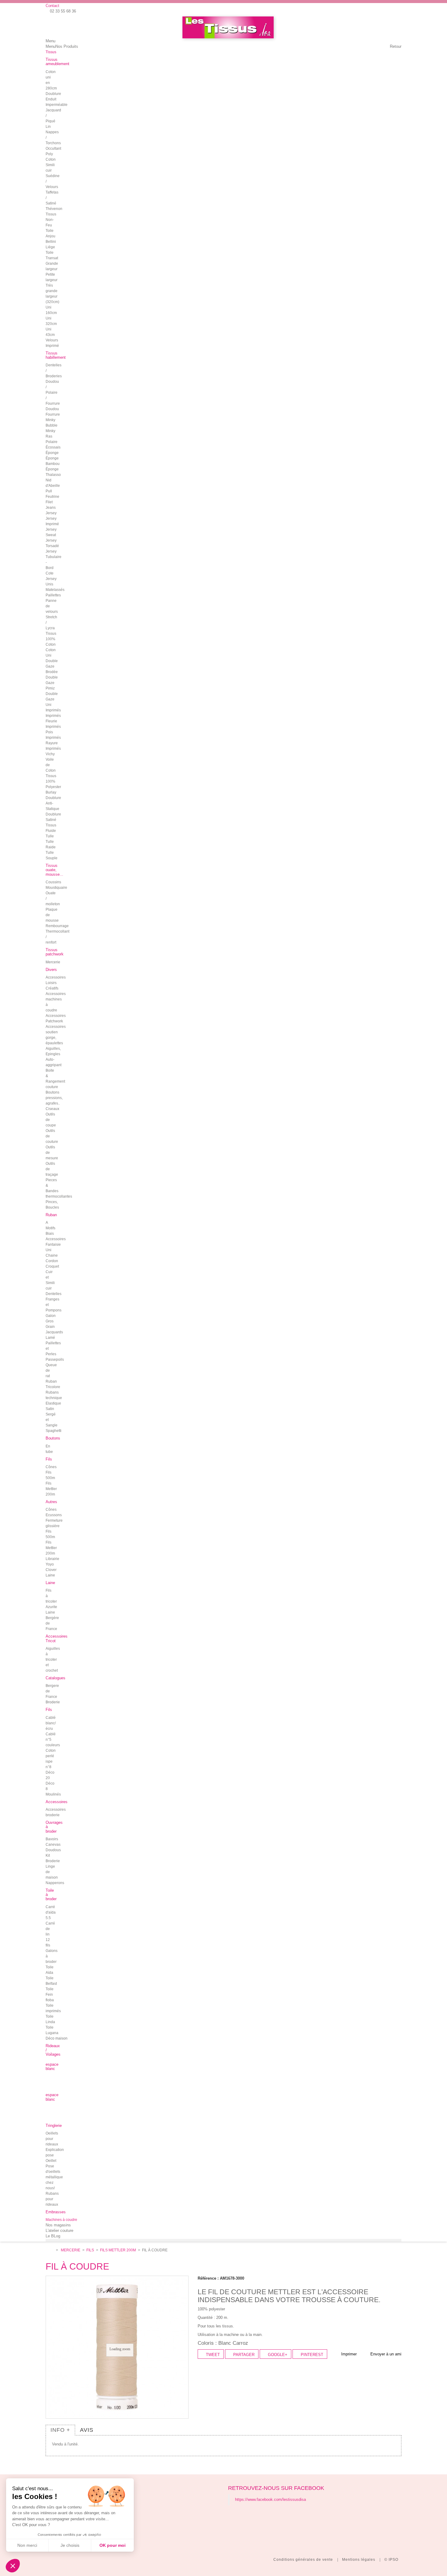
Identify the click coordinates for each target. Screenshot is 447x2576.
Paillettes (53, 595)
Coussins (53, 882)
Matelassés (55, 590)
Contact (52, 6)
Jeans (51, 508)
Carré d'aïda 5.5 (51, 1912)
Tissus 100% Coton (51, 639)
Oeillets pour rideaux (52, 2139)
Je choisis (70, 2545)
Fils (90, 2250)
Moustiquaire (56, 888)
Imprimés (53, 710)
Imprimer (349, 2354)
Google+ (277, 2355)
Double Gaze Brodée (52, 666)
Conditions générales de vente (304, 2560)
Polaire (52, 442)
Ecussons (54, 1515)
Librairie (52, 1559)
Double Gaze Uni (52, 699)
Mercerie (71, 2250)
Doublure (53, 94)
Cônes (51, 1467)
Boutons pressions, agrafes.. (54, 1098)
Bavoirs (52, 1839)
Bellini (51, 242)
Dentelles (54, 1294)
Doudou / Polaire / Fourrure (53, 393)
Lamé (50, 1338)
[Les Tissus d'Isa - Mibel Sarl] (228, 27)
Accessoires (56, 1239)
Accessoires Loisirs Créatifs (56, 983)
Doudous (53, 1850)
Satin (50, 1409)
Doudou (52, 409)
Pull (49, 491)
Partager (243, 2355)
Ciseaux (52, 1109)
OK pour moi (113, 2545)
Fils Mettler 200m (51, 1489)
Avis (87, 2430)
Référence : (208, 2278)
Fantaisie (53, 1244)
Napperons (55, 1883)
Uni (49, 1250)
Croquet (52, 1266)
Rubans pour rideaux (52, 2199)
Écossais (53, 447)
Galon (51, 1316)
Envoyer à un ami (386, 2354)
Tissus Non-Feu (51, 220)
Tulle (50, 836)
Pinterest (311, 2355)
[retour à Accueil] (51, 2250)
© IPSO (391, 2560)
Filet (49, 502)
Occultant (53, 148)
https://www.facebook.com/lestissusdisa (270, 2499)
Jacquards (54, 1332)
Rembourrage (57, 926)
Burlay (51, 792)
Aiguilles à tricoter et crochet (53, 1660)
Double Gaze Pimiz (52, 683)
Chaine (52, 1255)
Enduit (51, 99)
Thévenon (54, 209)
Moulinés (53, 1794)
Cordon (52, 1261)
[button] (13, 2566)
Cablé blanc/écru (51, 1723)
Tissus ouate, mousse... (54, 870)
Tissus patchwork (55, 952)
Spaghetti (54, 1431)
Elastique (53, 1403)
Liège (50, 247)
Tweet (212, 2355)
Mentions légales (359, 2560)
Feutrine (52, 497)
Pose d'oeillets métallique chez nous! (54, 2177)
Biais (50, 1234)
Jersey (51, 513)
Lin (48, 127)
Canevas (53, 1845)
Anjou (50, 236)
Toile (50, 231)
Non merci (27, 2545)
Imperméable (57, 105)
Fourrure (53, 414)
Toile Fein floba (50, 1995)
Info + (60, 2430)
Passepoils (55, 1360)
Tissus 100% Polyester (53, 781)
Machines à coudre (61, 2220)
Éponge (52, 453)
